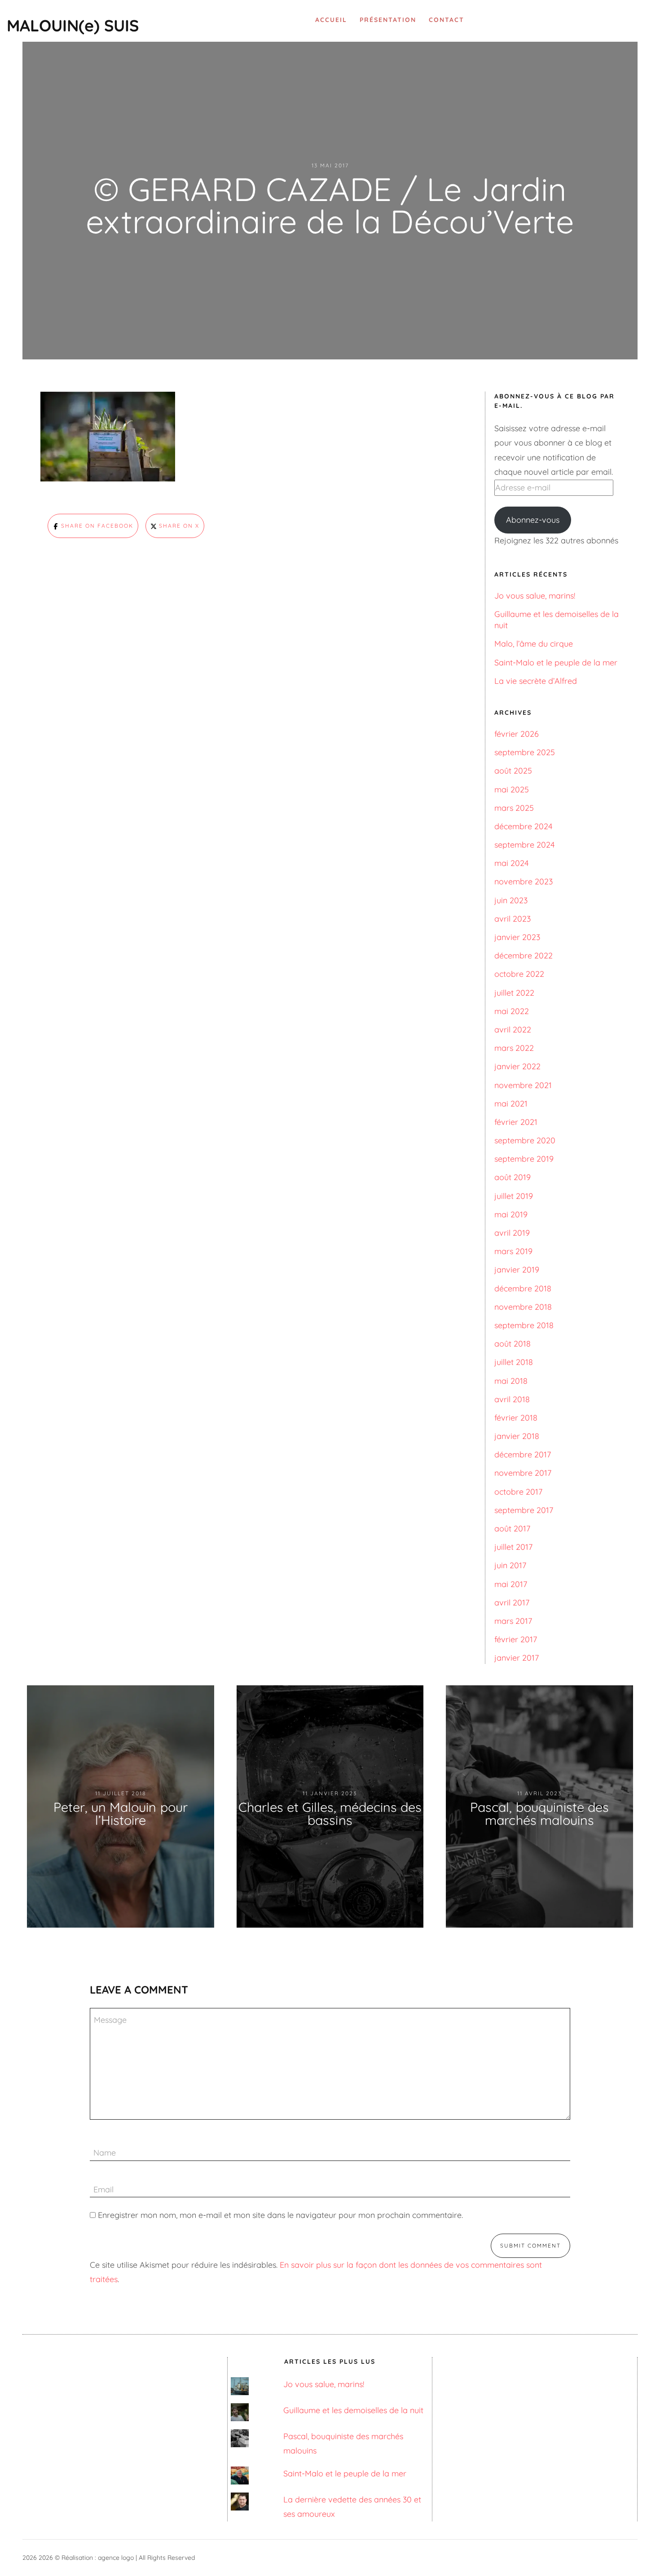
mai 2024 (511, 863)
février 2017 (516, 1639)
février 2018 (516, 1418)
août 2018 (513, 1344)
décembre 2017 (523, 1454)
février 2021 (516, 1122)
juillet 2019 (514, 1196)
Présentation (388, 20)
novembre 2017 (523, 1473)
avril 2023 (513, 919)
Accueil (331, 20)
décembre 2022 (524, 956)
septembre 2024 (524, 845)
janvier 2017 (517, 1658)
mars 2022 (514, 1048)
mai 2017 (511, 1584)
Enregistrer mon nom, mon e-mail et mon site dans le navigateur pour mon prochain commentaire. (280, 2215)
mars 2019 (513, 1251)
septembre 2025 (525, 752)
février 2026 (517, 734)
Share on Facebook (96, 526)
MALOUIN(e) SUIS (73, 25)
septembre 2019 (524, 1159)
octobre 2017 (518, 1492)
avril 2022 (513, 1030)
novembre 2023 (524, 881)
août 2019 (513, 1177)
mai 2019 (511, 1214)
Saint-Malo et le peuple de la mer (556, 663)
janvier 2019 (517, 1270)
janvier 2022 (517, 1066)
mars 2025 (514, 808)
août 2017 (512, 1529)
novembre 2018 (523, 1307)
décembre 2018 (523, 1288)
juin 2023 (511, 900)
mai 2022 (512, 1011)
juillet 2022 (514, 993)
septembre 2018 (524, 1325)
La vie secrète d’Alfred (536, 681)
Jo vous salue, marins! (535, 596)
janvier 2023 (517, 937)
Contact (447, 20)
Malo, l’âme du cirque (534, 644)
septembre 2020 (525, 1140)
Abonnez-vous (533, 520)
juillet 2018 (514, 1362)
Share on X (178, 526)
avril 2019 (512, 1233)
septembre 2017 (524, 1510)
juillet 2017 (513, 1547)
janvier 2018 (517, 1436)
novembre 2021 (523, 1085)
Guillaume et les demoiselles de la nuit (353, 2410)
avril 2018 (512, 1399)
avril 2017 (512, 1603)
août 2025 (513, 771)
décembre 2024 (523, 826)
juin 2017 (510, 1565)
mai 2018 (511, 1381)
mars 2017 (513, 1621)
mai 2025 (512, 789)
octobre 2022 (519, 974)
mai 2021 (511, 1104)
